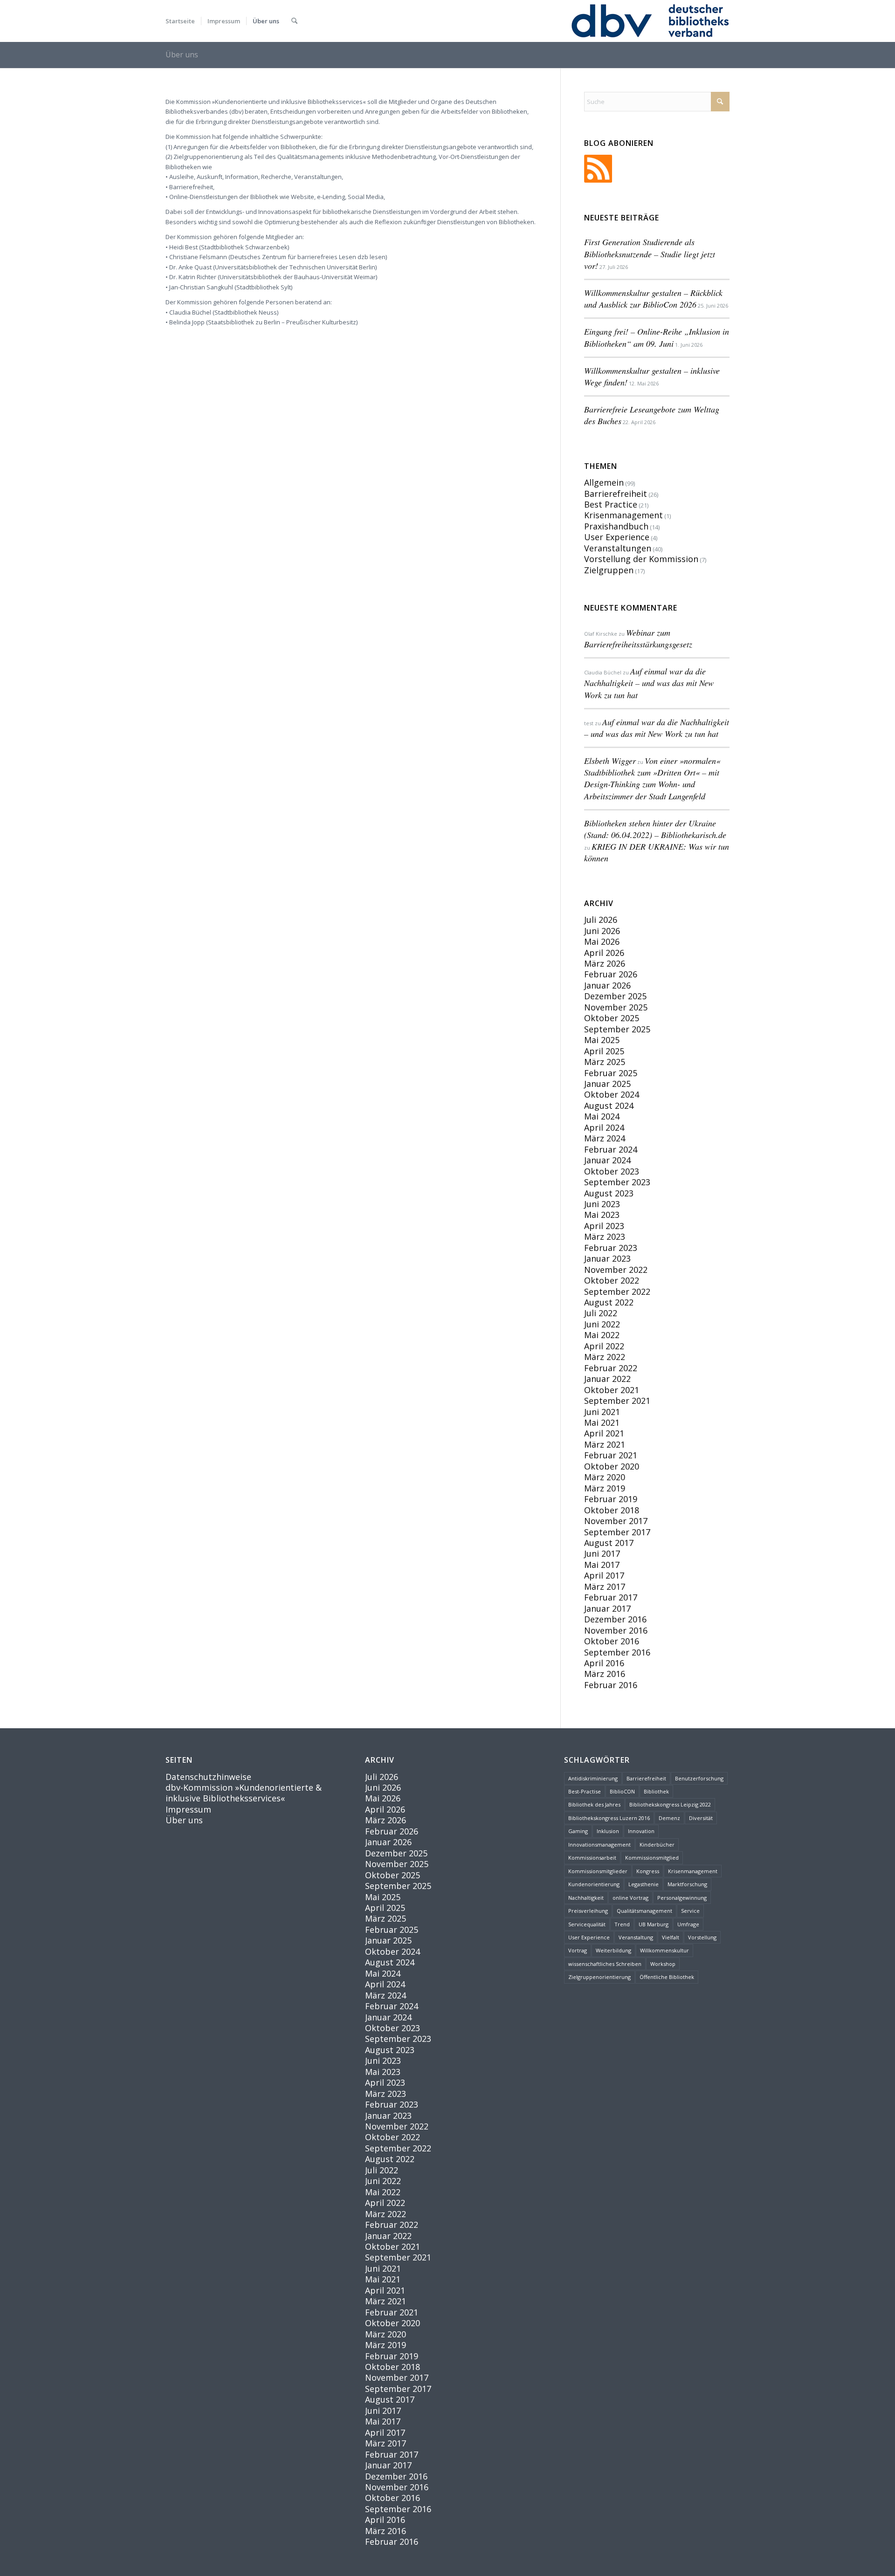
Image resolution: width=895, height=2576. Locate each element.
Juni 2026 (602, 931)
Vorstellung (702, 1937)
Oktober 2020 (612, 1466)
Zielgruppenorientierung (599, 1977)
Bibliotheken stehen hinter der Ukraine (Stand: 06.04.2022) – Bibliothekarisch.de (655, 829)
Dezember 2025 (615, 996)
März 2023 (605, 1236)
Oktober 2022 (612, 1280)
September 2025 (617, 1029)
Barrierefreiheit (616, 494)
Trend (622, 1924)
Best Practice (611, 504)
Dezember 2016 (615, 1619)
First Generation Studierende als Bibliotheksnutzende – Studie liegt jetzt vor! (650, 254)
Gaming (578, 1831)
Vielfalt (671, 1937)
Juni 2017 (602, 1553)
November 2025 (616, 1007)
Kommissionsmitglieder (598, 1871)
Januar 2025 (607, 1084)
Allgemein (604, 482)
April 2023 (604, 1226)
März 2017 (605, 1587)
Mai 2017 (602, 1565)
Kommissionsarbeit (592, 1858)
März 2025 (605, 1062)
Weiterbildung (613, 1950)
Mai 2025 (602, 1040)
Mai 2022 (602, 1335)
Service (690, 1911)
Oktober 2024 (612, 1094)
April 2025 (604, 1051)
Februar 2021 (611, 1455)
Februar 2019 (611, 1499)
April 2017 (604, 1575)
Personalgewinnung (682, 1898)
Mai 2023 (602, 1215)
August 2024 (609, 1106)
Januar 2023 (607, 1258)
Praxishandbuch (616, 526)
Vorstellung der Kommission (641, 559)
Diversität (701, 1818)
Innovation (641, 1831)
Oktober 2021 (612, 1390)
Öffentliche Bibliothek (667, 1977)
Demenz (669, 1818)
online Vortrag (630, 1898)
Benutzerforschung (699, 1778)
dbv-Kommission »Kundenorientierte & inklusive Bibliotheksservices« (244, 1793)
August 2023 (609, 1193)
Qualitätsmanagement (644, 1911)
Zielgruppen (609, 570)
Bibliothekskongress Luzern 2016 (609, 1818)
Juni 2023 (602, 1204)
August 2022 (609, 1302)
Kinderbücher (657, 1844)
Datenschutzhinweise (208, 1777)
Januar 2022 (607, 1379)
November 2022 (616, 1270)
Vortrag (578, 1950)
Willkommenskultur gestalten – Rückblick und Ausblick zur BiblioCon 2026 (653, 299)
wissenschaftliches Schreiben (605, 1964)
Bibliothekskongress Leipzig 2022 (670, 1804)
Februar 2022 (611, 1368)
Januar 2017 (607, 1608)
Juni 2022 (602, 1324)
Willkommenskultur (664, 1950)
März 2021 (605, 1444)
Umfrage (688, 1924)
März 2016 (605, 1674)
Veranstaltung (636, 1937)
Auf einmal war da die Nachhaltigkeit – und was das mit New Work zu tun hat (649, 683)
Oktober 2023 (612, 1171)
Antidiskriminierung (593, 1778)
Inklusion (608, 1831)
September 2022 (617, 1291)
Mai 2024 (602, 1116)
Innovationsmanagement (599, 1844)
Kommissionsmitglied (652, 1858)
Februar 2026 (611, 974)
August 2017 (609, 1543)
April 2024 (604, 1127)
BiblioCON (622, 1791)
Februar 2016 (611, 1685)
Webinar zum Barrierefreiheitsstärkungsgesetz (638, 638)
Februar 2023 (611, 1248)
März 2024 (605, 1138)
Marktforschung (687, 1884)
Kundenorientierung (594, 1884)
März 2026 (605, 963)
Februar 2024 (611, 1149)
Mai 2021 (602, 1422)
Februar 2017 (611, 1597)
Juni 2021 (602, 1412)
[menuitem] (180, 21)
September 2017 (617, 1532)
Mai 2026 (602, 941)
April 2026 (604, 953)
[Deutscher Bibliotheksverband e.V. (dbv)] (649, 21)
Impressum (188, 1809)
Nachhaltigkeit (586, 1898)
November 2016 (616, 1630)
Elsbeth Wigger (610, 761)
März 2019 (605, 1488)
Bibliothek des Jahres (594, 1804)
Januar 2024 (607, 1160)
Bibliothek (656, 1791)
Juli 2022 (601, 1313)
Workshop (663, 1964)
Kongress (648, 1871)
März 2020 (605, 1477)
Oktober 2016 (612, 1641)
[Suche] (294, 21)
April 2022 (604, 1346)
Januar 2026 (607, 985)
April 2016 (604, 1663)
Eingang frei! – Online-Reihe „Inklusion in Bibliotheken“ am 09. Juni (657, 337)
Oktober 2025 (612, 1018)
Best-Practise (585, 1791)
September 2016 (617, 1652)
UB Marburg (654, 1924)
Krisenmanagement (623, 515)
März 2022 (605, 1357)
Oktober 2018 (612, 1510)
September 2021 (617, 1401)
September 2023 (617, 1182)
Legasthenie (644, 1884)
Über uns (182, 55)
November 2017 (616, 1521)
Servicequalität (587, 1924)
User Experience (617, 537)
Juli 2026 (601, 920)
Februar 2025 (611, 1073)
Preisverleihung (588, 1911)
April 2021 (604, 1433)
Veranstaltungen (618, 548)
